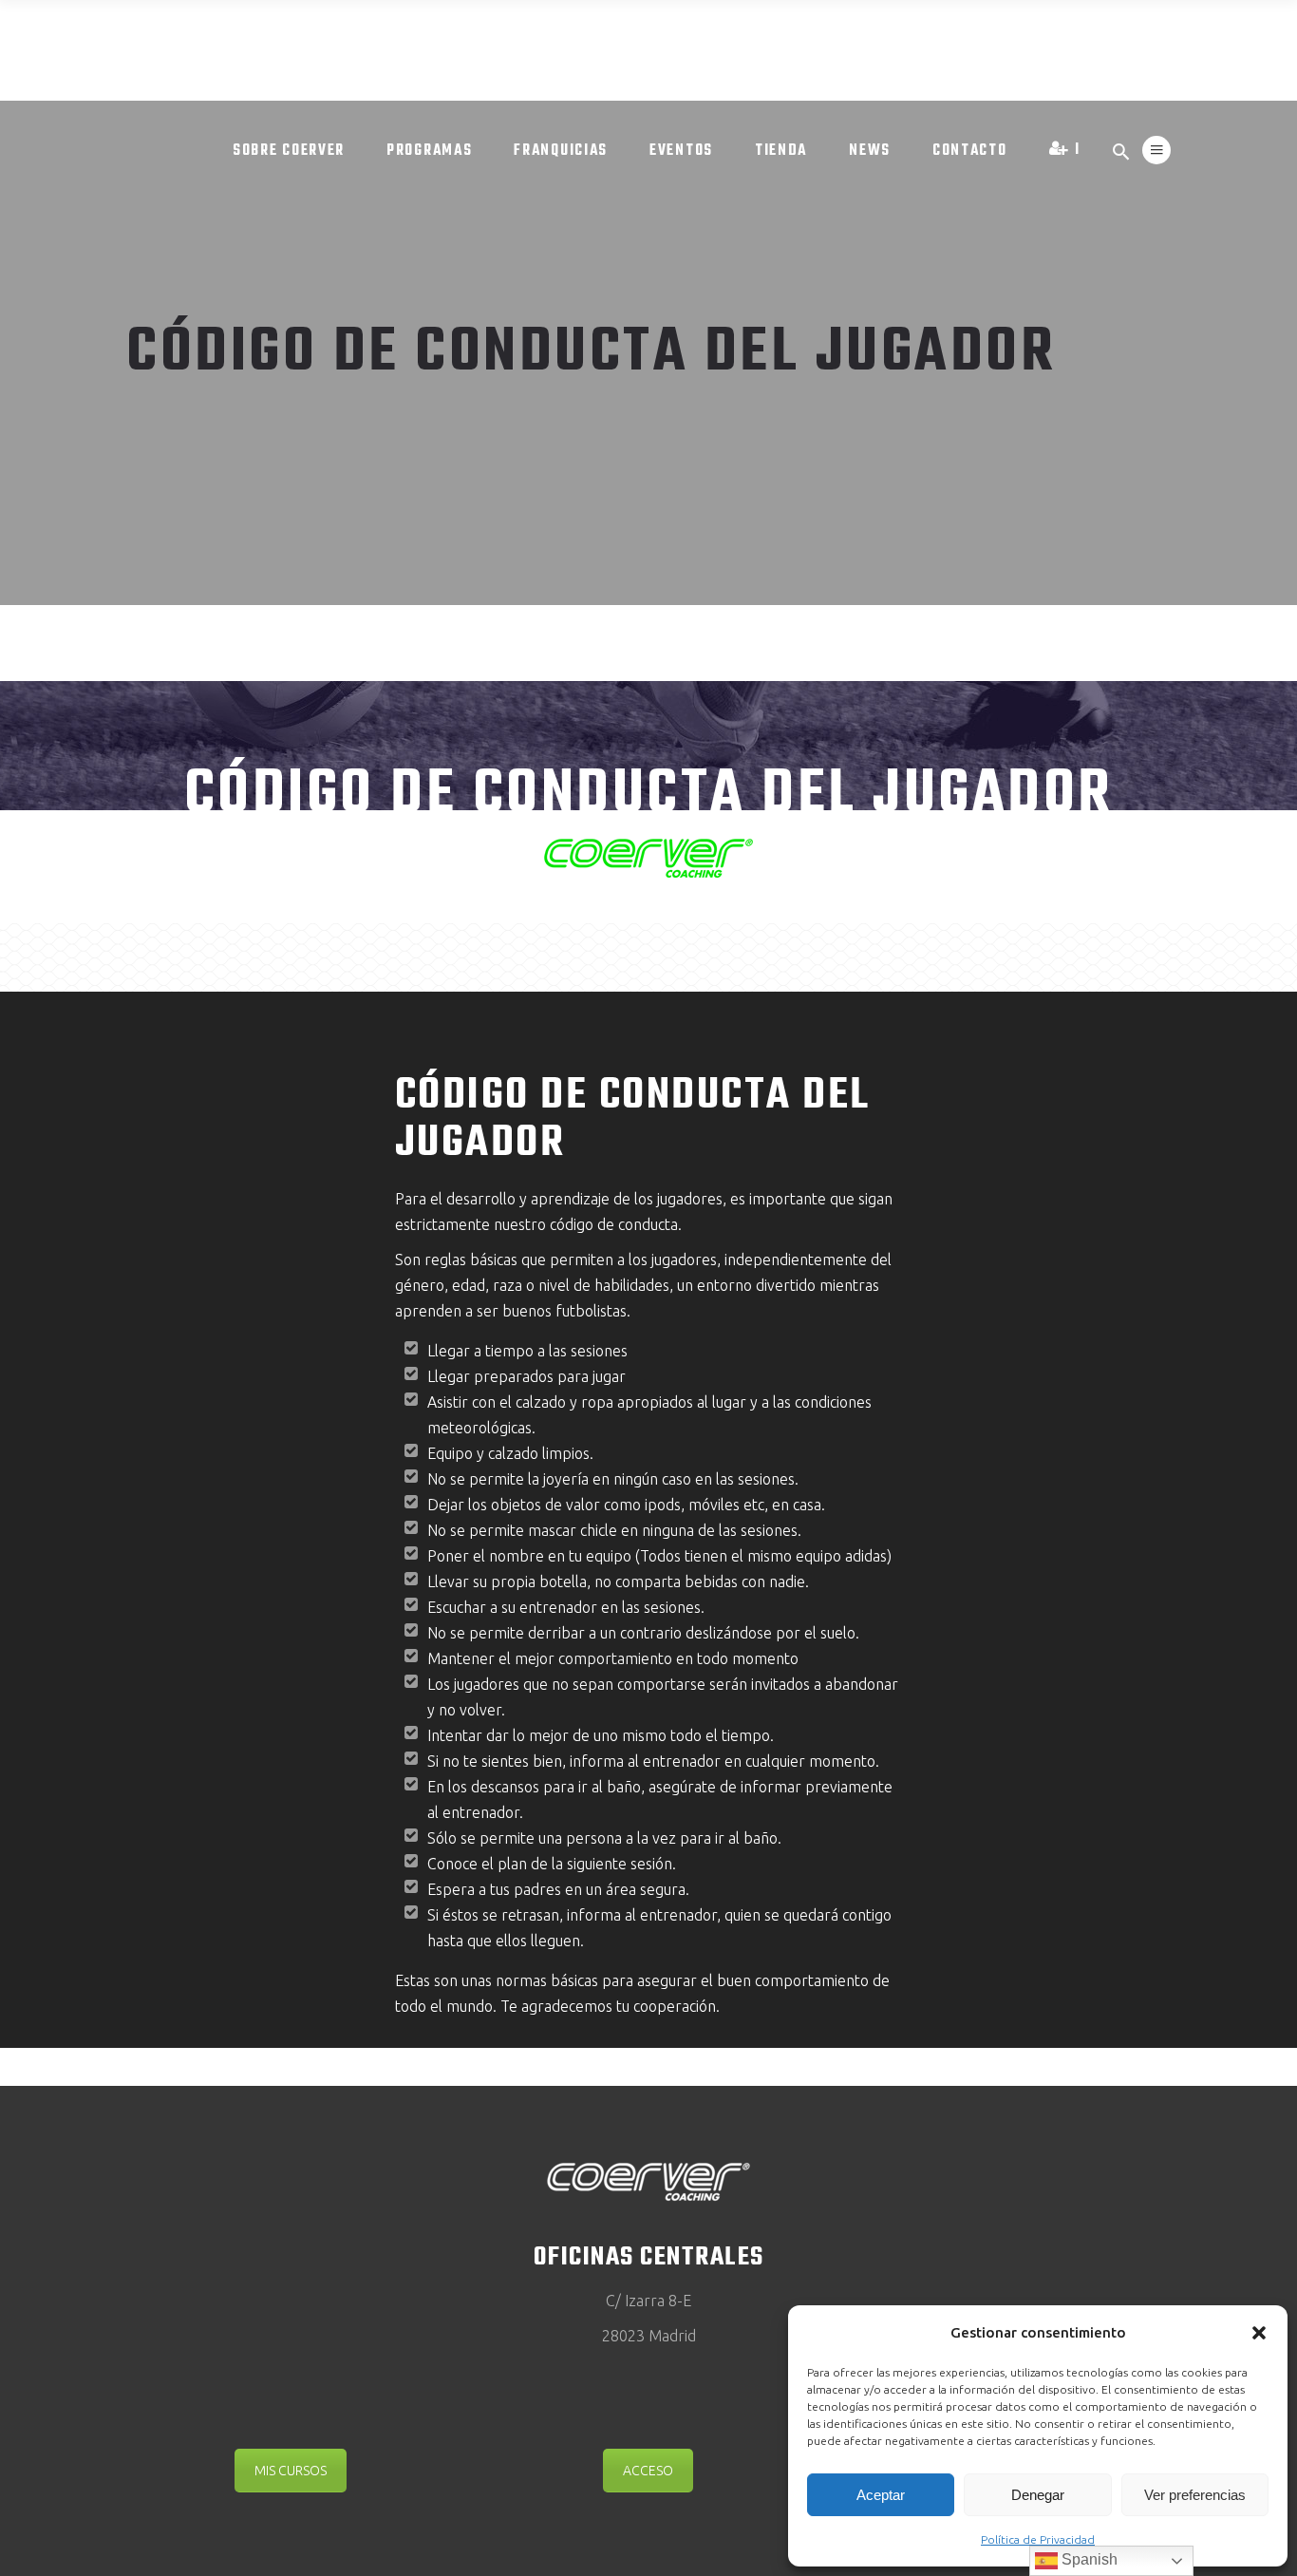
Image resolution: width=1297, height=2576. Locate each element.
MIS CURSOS (291, 2471)
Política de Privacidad (1038, 2539)
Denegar (1038, 2495)
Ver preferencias (1195, 2495)
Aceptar (881, 2495)
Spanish (1088, 2559)
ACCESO (648, 2471)
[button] (1259, 2333)
